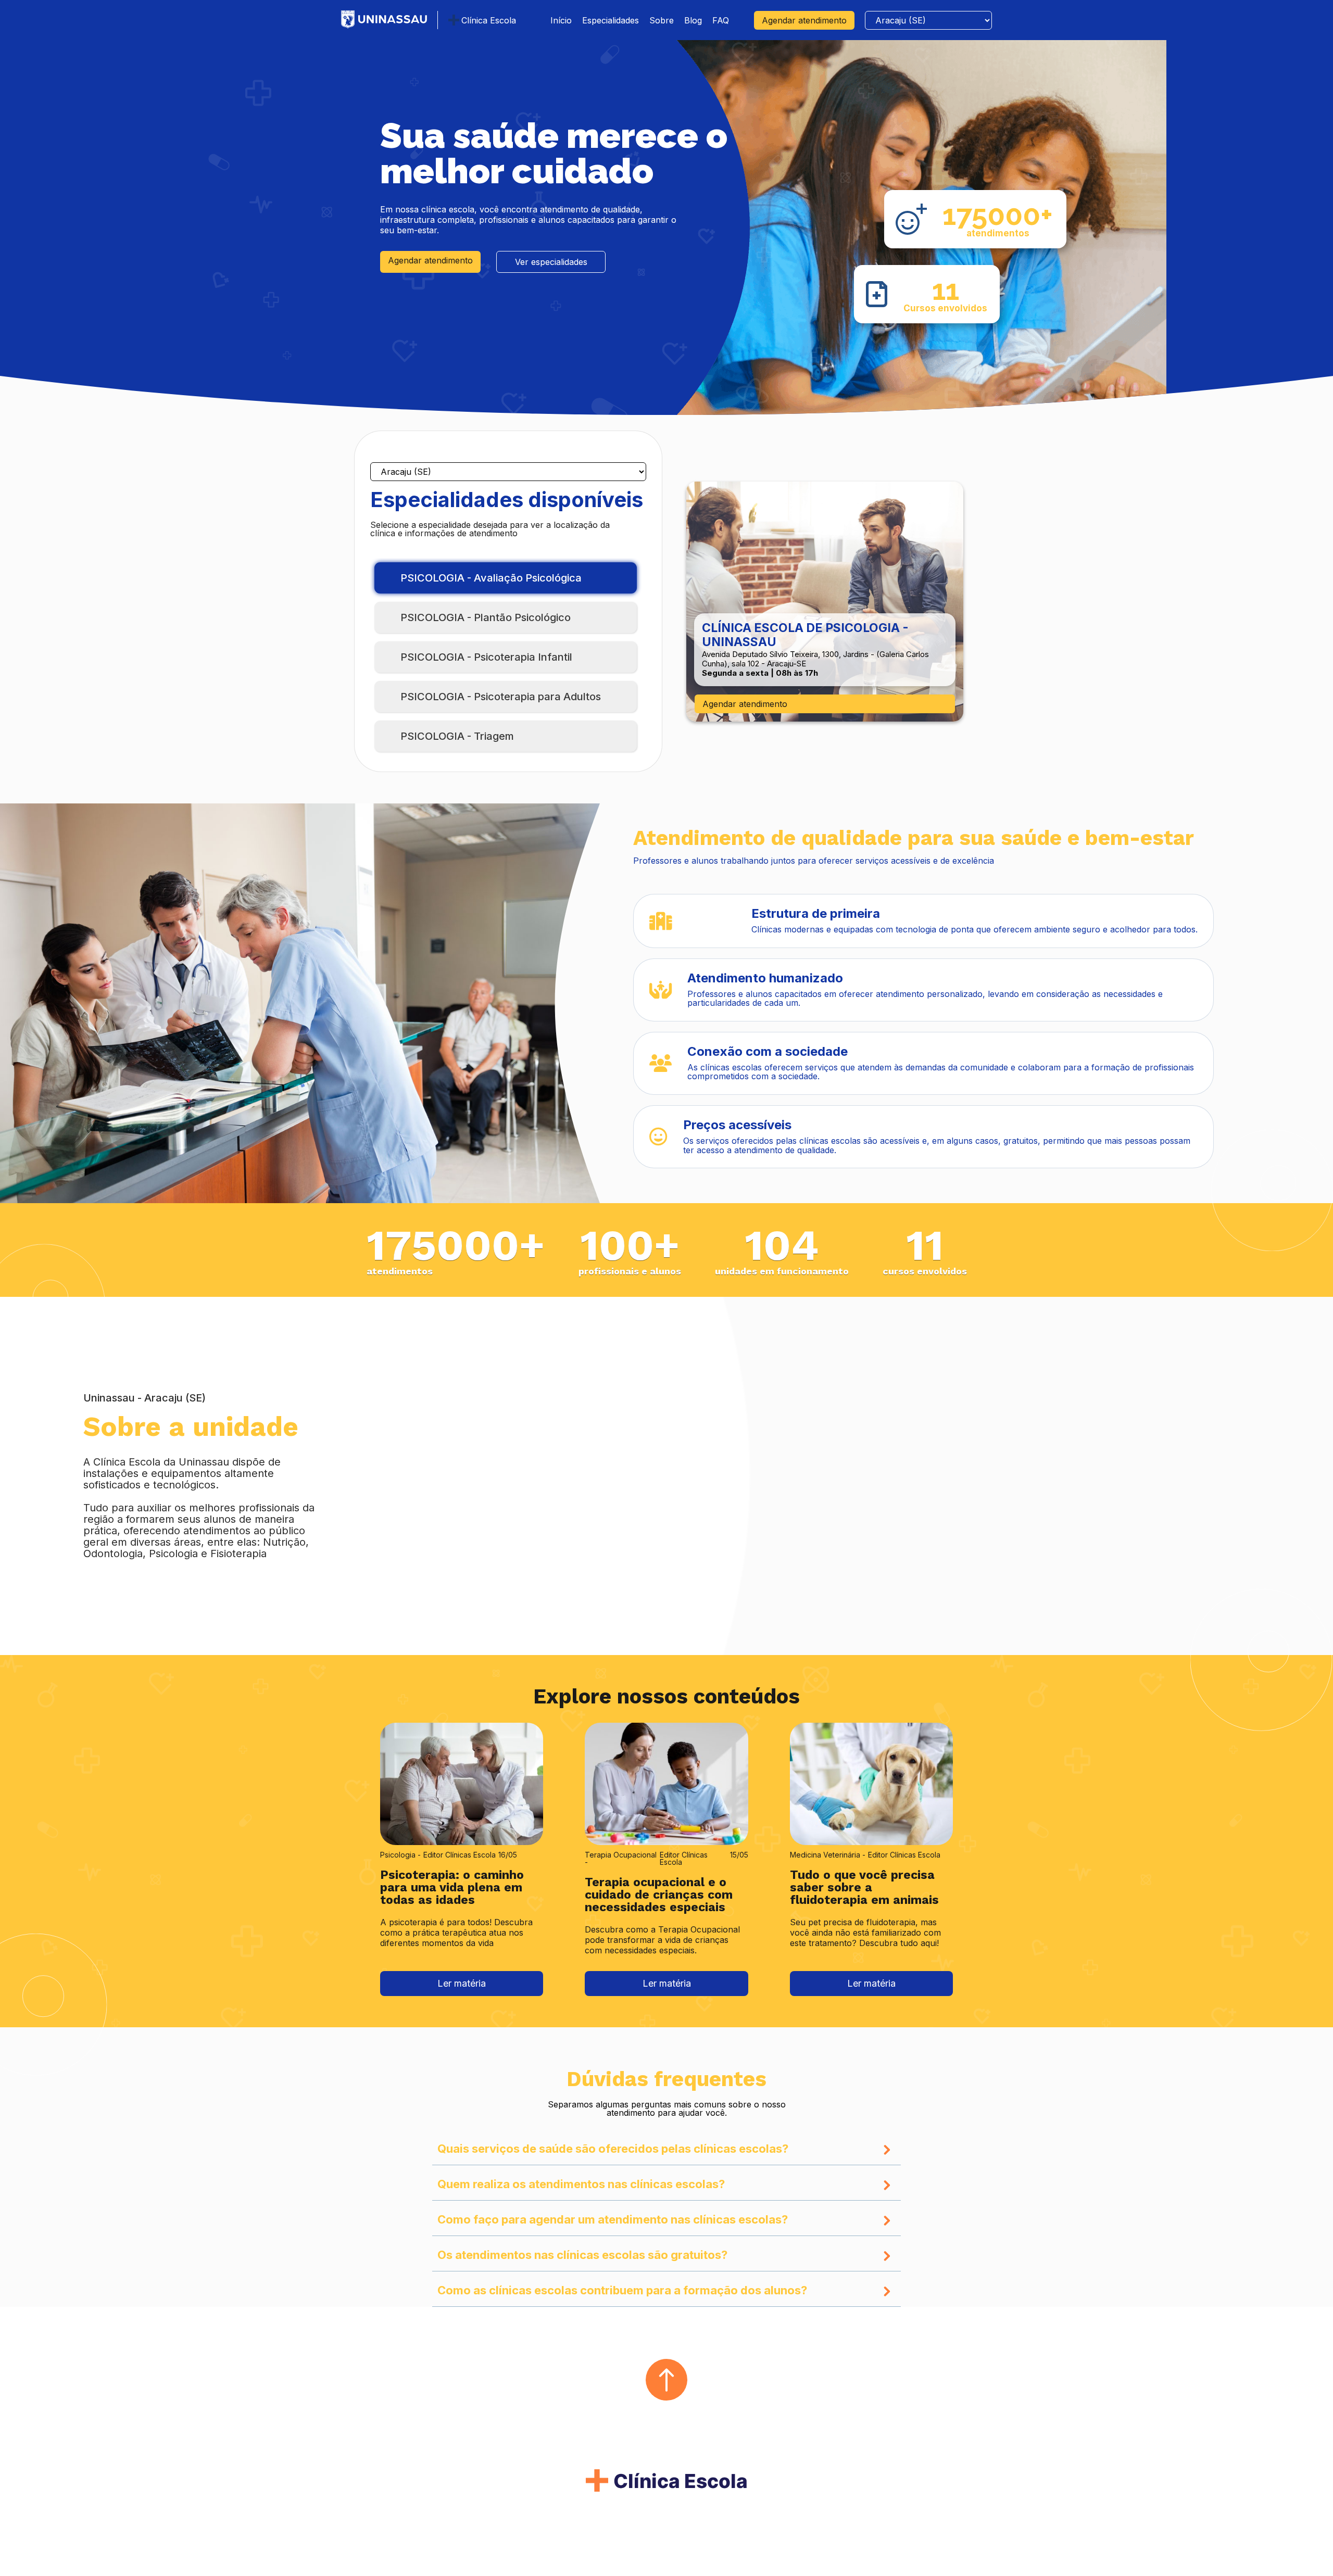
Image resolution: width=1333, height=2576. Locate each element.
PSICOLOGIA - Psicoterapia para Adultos (501, 697)
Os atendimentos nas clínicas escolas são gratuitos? (582, 2255)
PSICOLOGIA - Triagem (457, 736)
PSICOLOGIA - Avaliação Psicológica (491, 578)
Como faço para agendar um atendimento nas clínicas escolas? (613, 2220)
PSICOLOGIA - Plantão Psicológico (486, 617)
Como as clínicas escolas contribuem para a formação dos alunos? (622, 2291)
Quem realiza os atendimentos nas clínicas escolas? (581, 2184)
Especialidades (611, 20)
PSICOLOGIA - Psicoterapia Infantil (486, 657)
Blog (693, 20)
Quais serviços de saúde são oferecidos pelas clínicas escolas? (613, 2149)
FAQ (721, 20)
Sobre (662, 20)
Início (561, 20)
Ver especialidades (551, 262)
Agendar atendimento (804, 20)
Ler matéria (462, 1983)
